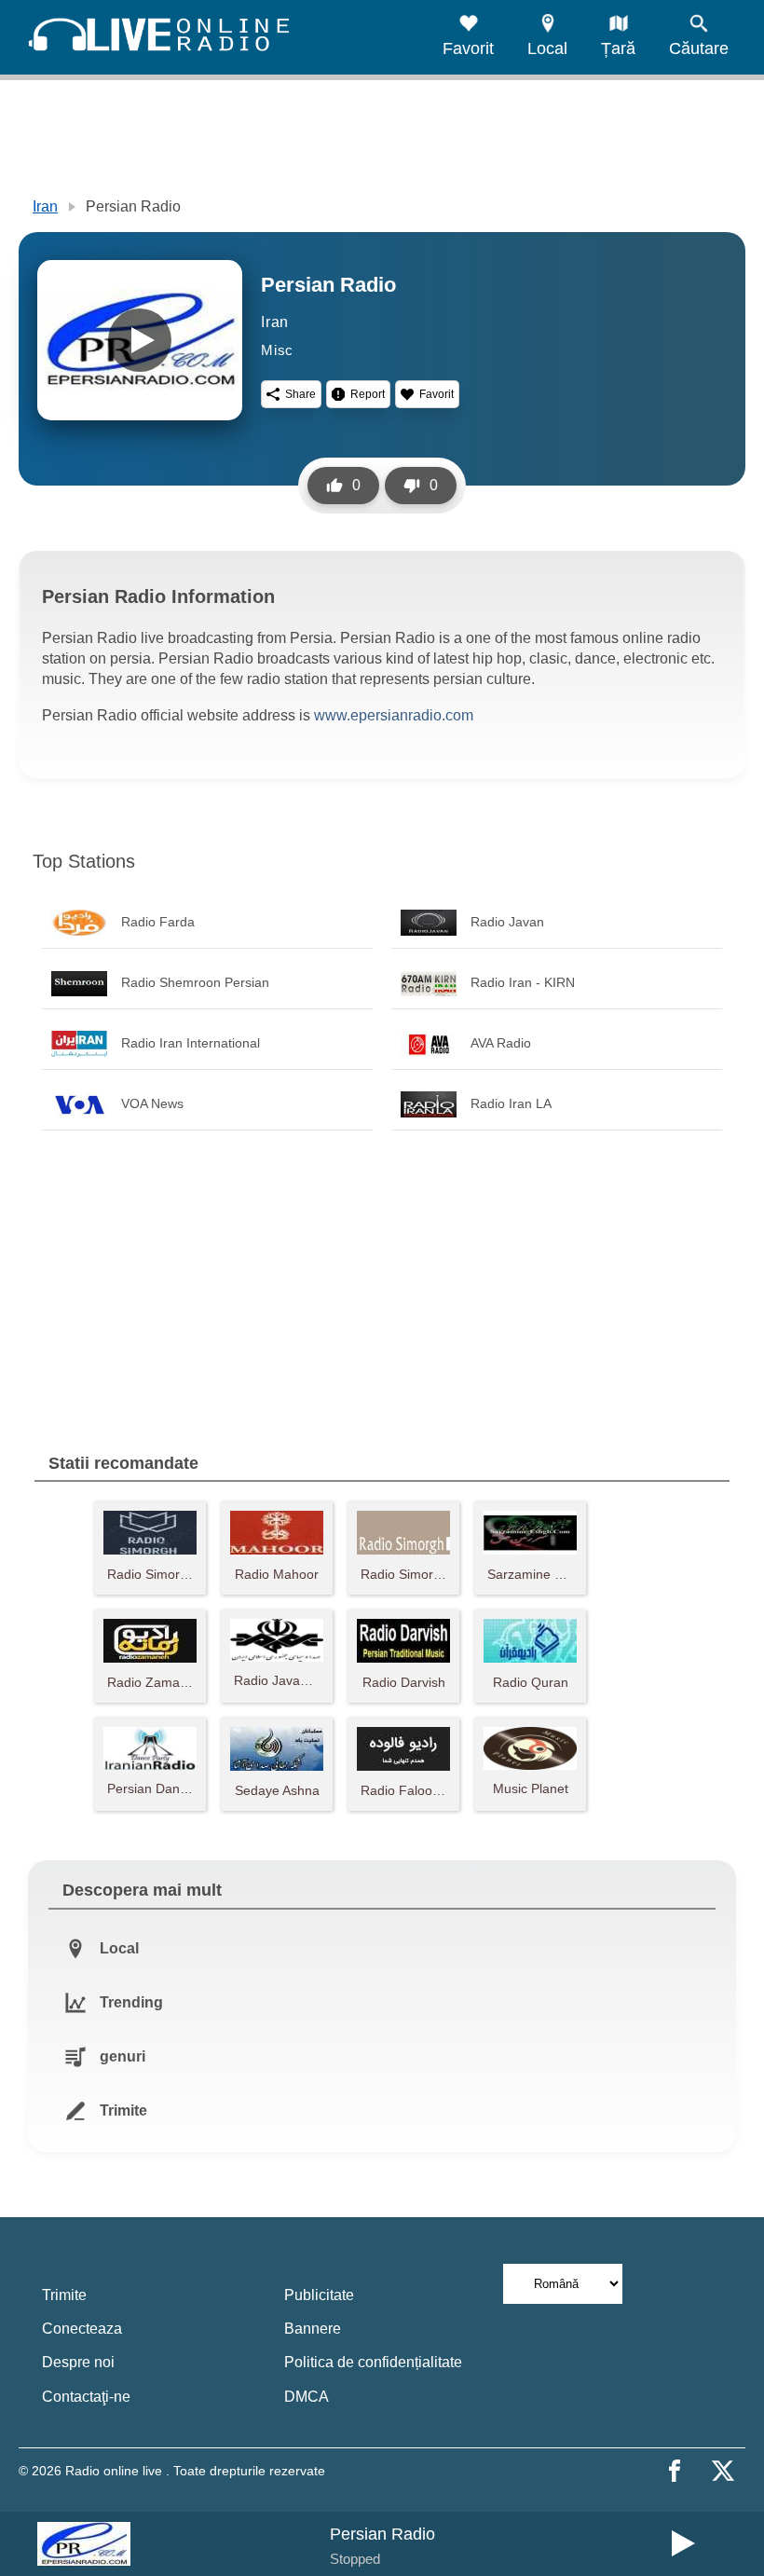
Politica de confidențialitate (373, 2362)
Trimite (64, 2295)
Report (368, 394)
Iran (45, 206)
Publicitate (319, 2295)
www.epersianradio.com (394, 715)
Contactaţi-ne (86, 2397)
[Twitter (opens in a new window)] (723, 2471)
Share (300, 394)
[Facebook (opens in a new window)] (675, 2471)
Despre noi (78, 2362)
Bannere (313, 2329)
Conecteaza (82, 2329)
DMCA (307, 2397)
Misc (277, 350)
